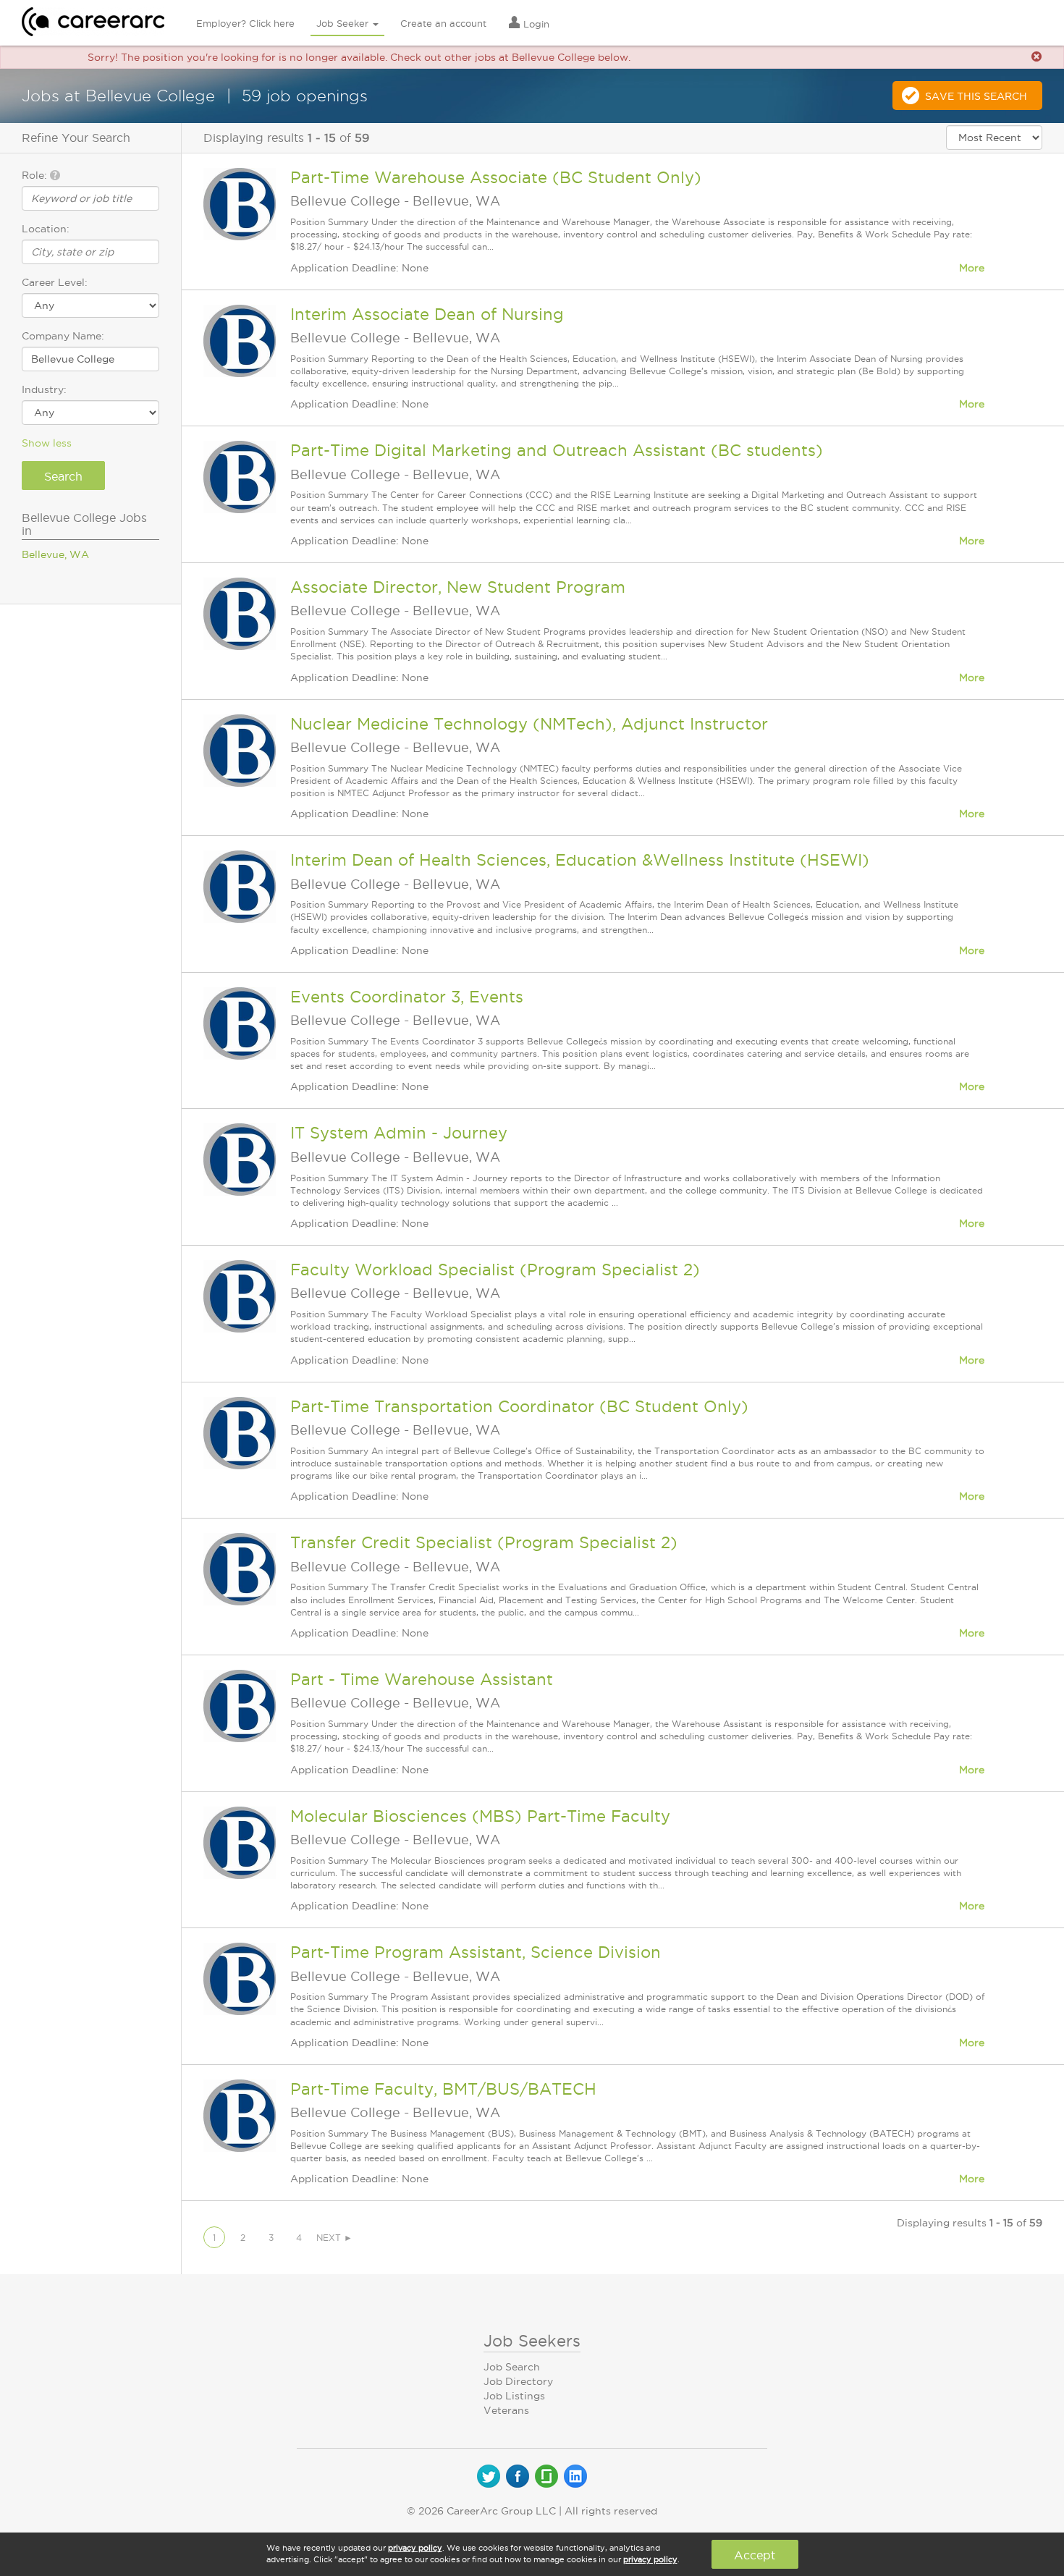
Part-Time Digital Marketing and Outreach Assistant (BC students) (557, 450)
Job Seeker (344, 23)
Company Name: (63, 336)
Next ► (334, 2238)
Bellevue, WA (55, 554)
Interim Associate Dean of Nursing (427, 314)
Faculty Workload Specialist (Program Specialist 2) (495, 1270)
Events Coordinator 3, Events (407, 997)
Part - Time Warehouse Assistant (422, 1679)
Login (535, 24)
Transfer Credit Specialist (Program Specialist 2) (484, 1542)
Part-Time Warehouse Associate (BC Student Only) (496, 177)
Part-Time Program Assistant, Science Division (476, 1952)
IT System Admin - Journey (399, 1133)
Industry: (44, 389)
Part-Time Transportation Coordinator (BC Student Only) (519, 1406)
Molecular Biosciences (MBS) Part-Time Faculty (480, 1816)
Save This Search (976, 96)
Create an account (443, 23)
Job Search (512, 2367)
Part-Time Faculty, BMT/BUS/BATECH (443, 2089)
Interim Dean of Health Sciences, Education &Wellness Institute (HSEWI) (580, 860)
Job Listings (514, 2396)
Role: (36, 175)
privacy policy (415, 2548)
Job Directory (518, 2381)
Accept (755, 2555)
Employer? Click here (245, 23)
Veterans (506, 2410)
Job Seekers (532, 2341)
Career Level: (55, 282)
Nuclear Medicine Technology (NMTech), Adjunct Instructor (529, 724)
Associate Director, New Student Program (458, 587)
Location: (46, 229)
